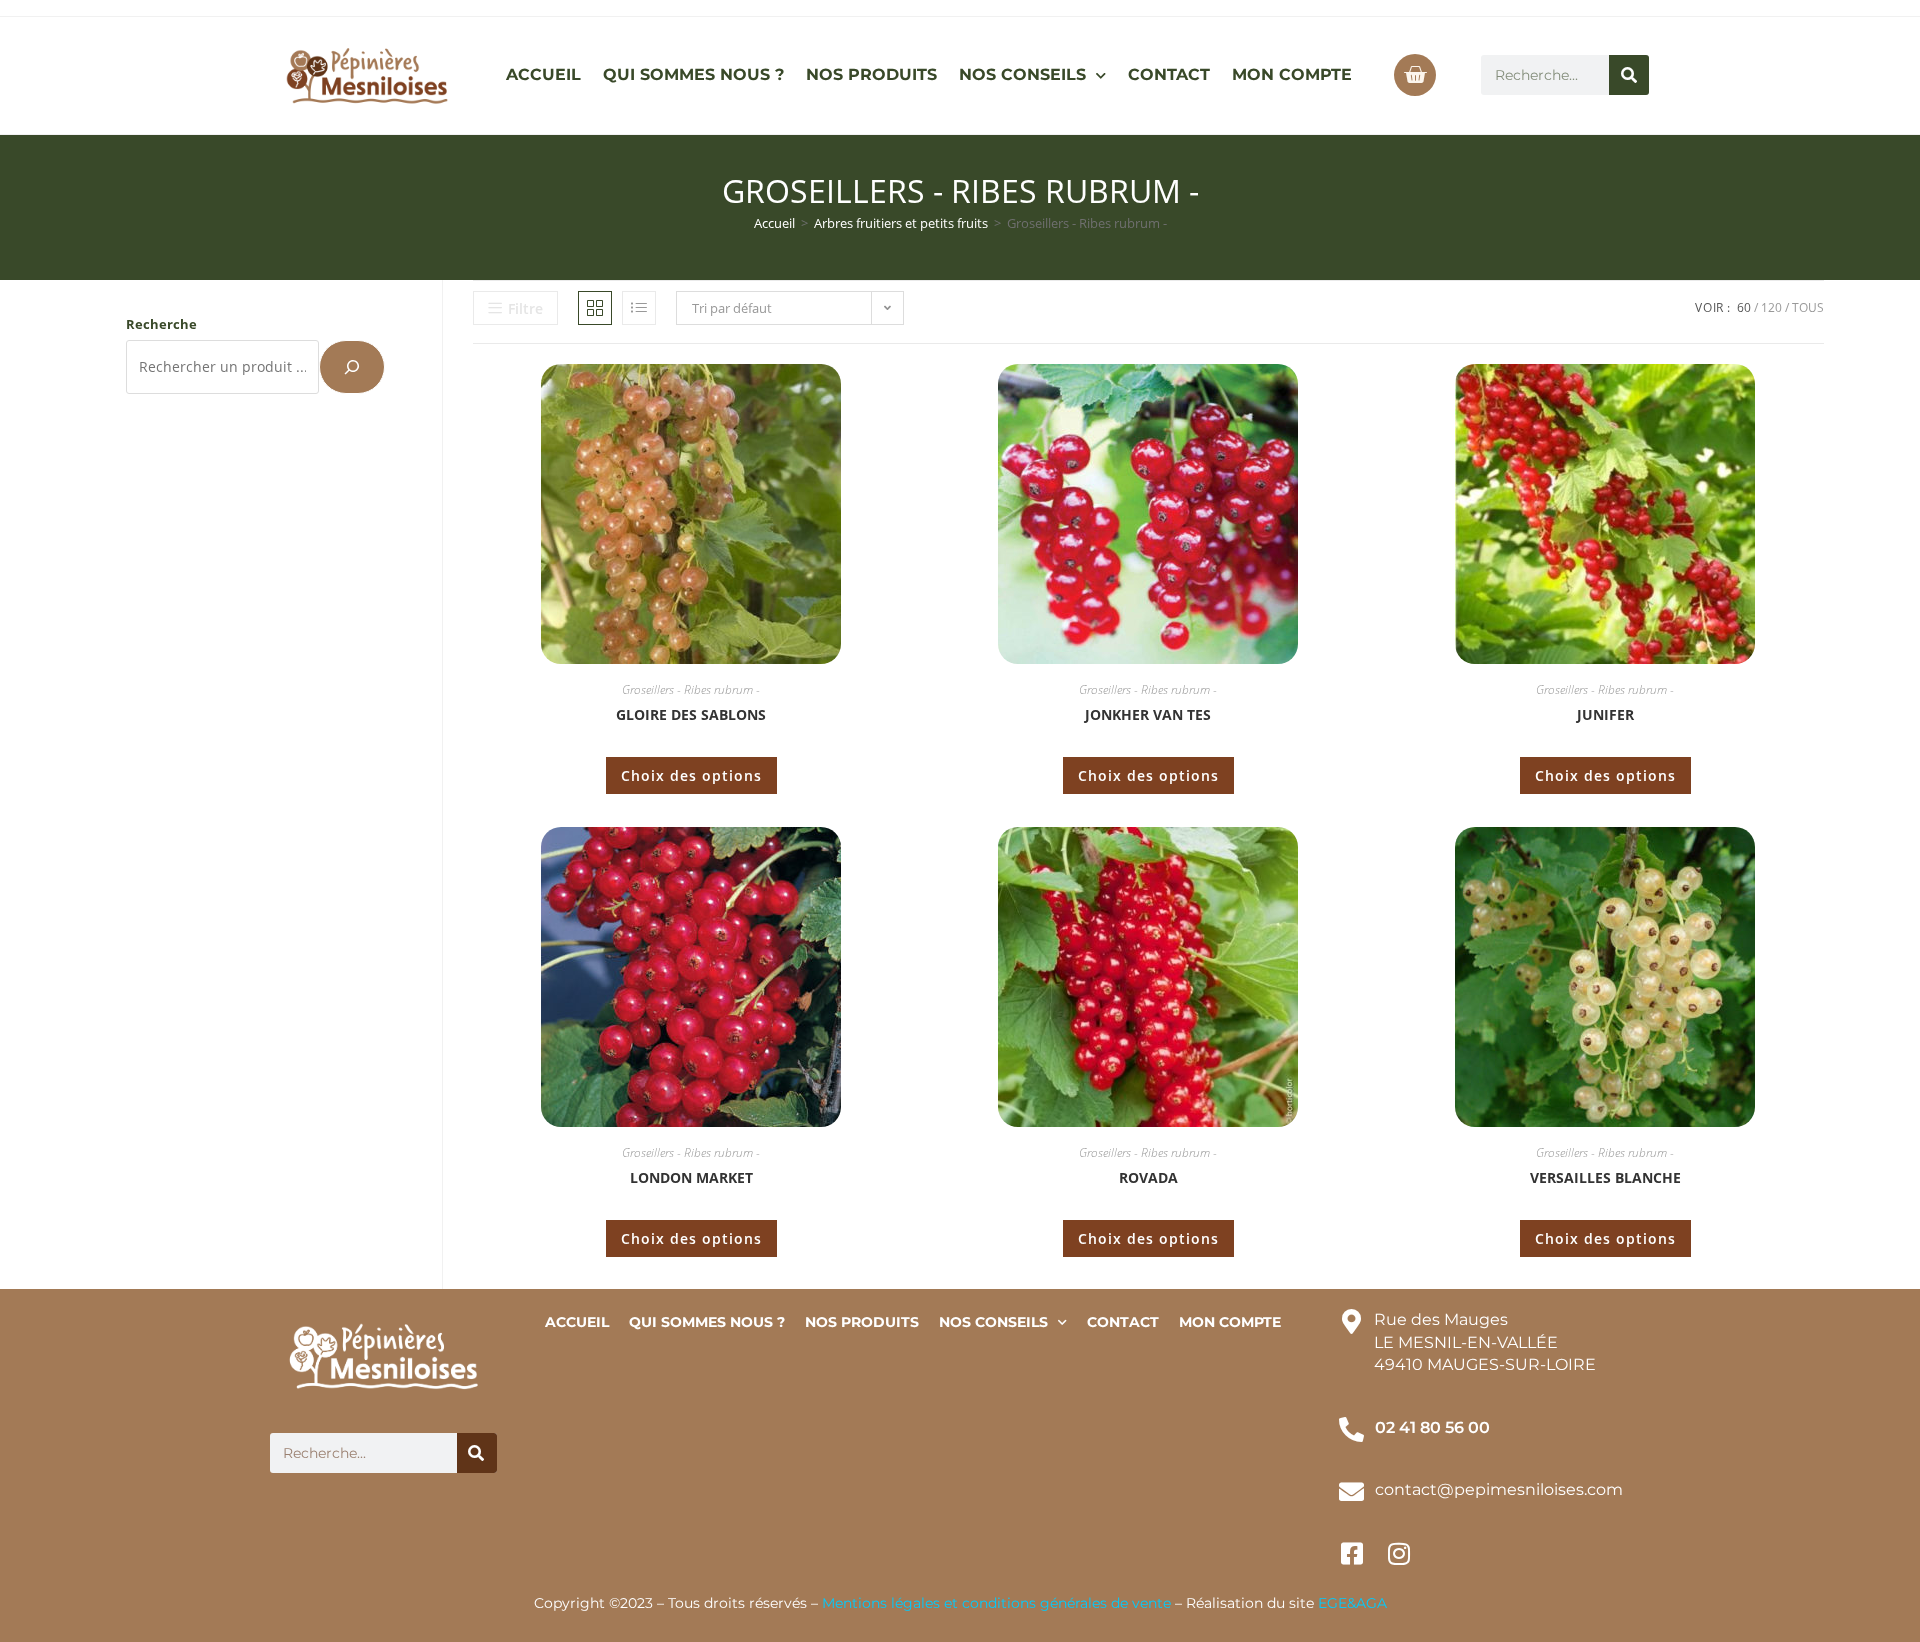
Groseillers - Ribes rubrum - (691, 689)
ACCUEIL (543, 74)
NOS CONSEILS (1022, 74)
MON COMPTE (1292, 74)
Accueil (774, 223)
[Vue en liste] (639, 308)
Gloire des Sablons (691, 714)
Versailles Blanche (1605, 1177)
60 (1744, 307)
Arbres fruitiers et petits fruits (901, 223)
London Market (691, 1177)
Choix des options (691, 775)
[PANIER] (1415, 75)
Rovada (1148, 1177)
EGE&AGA (1352, 1603)
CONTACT (1169, 74)
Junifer (1605, 714)
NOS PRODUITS (871, 74)
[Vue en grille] (595, 308)
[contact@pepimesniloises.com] (1351, 1491)
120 (1771, 307)
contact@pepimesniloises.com (1499, 1489)
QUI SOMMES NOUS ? (693, 74)
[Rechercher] (1629, 75)
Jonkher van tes (1148, 714)
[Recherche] (352, 367)
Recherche (161, 324)
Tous (1808, 307)
